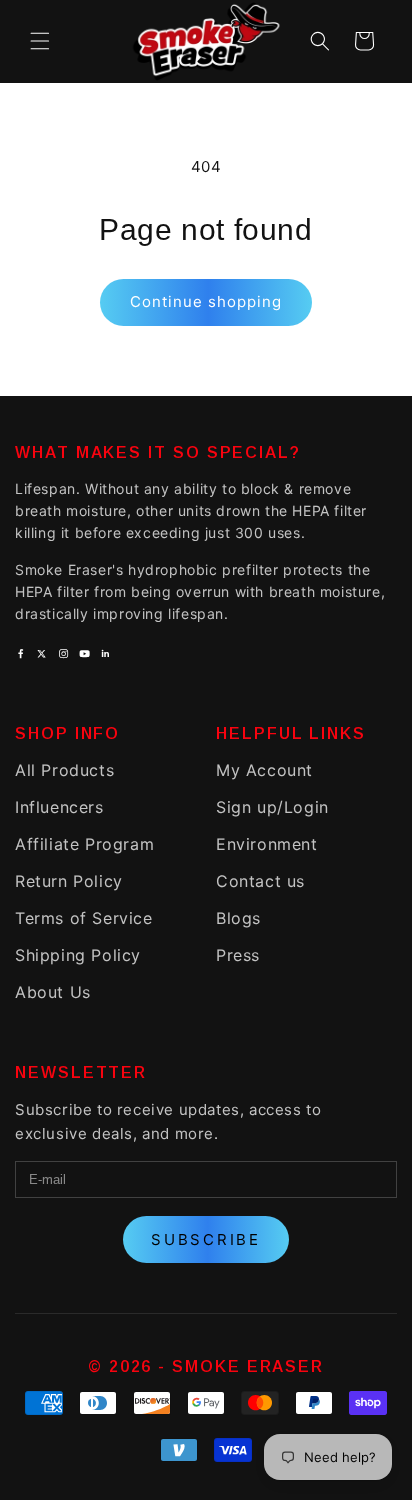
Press (238, 955)
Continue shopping (206, 301)
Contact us (260, 881)
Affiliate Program (84, 844)
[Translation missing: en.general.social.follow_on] (20, 653)
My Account (264, 770)
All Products (64, 770)
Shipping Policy (78, 955)
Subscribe (205, 1239)
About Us (53, 992)
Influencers (59, 807)
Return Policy (69, 881)
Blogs (238, 918)
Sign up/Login (272, 807)
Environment (267, 844)
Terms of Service (84, 918)
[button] (40, 41)
